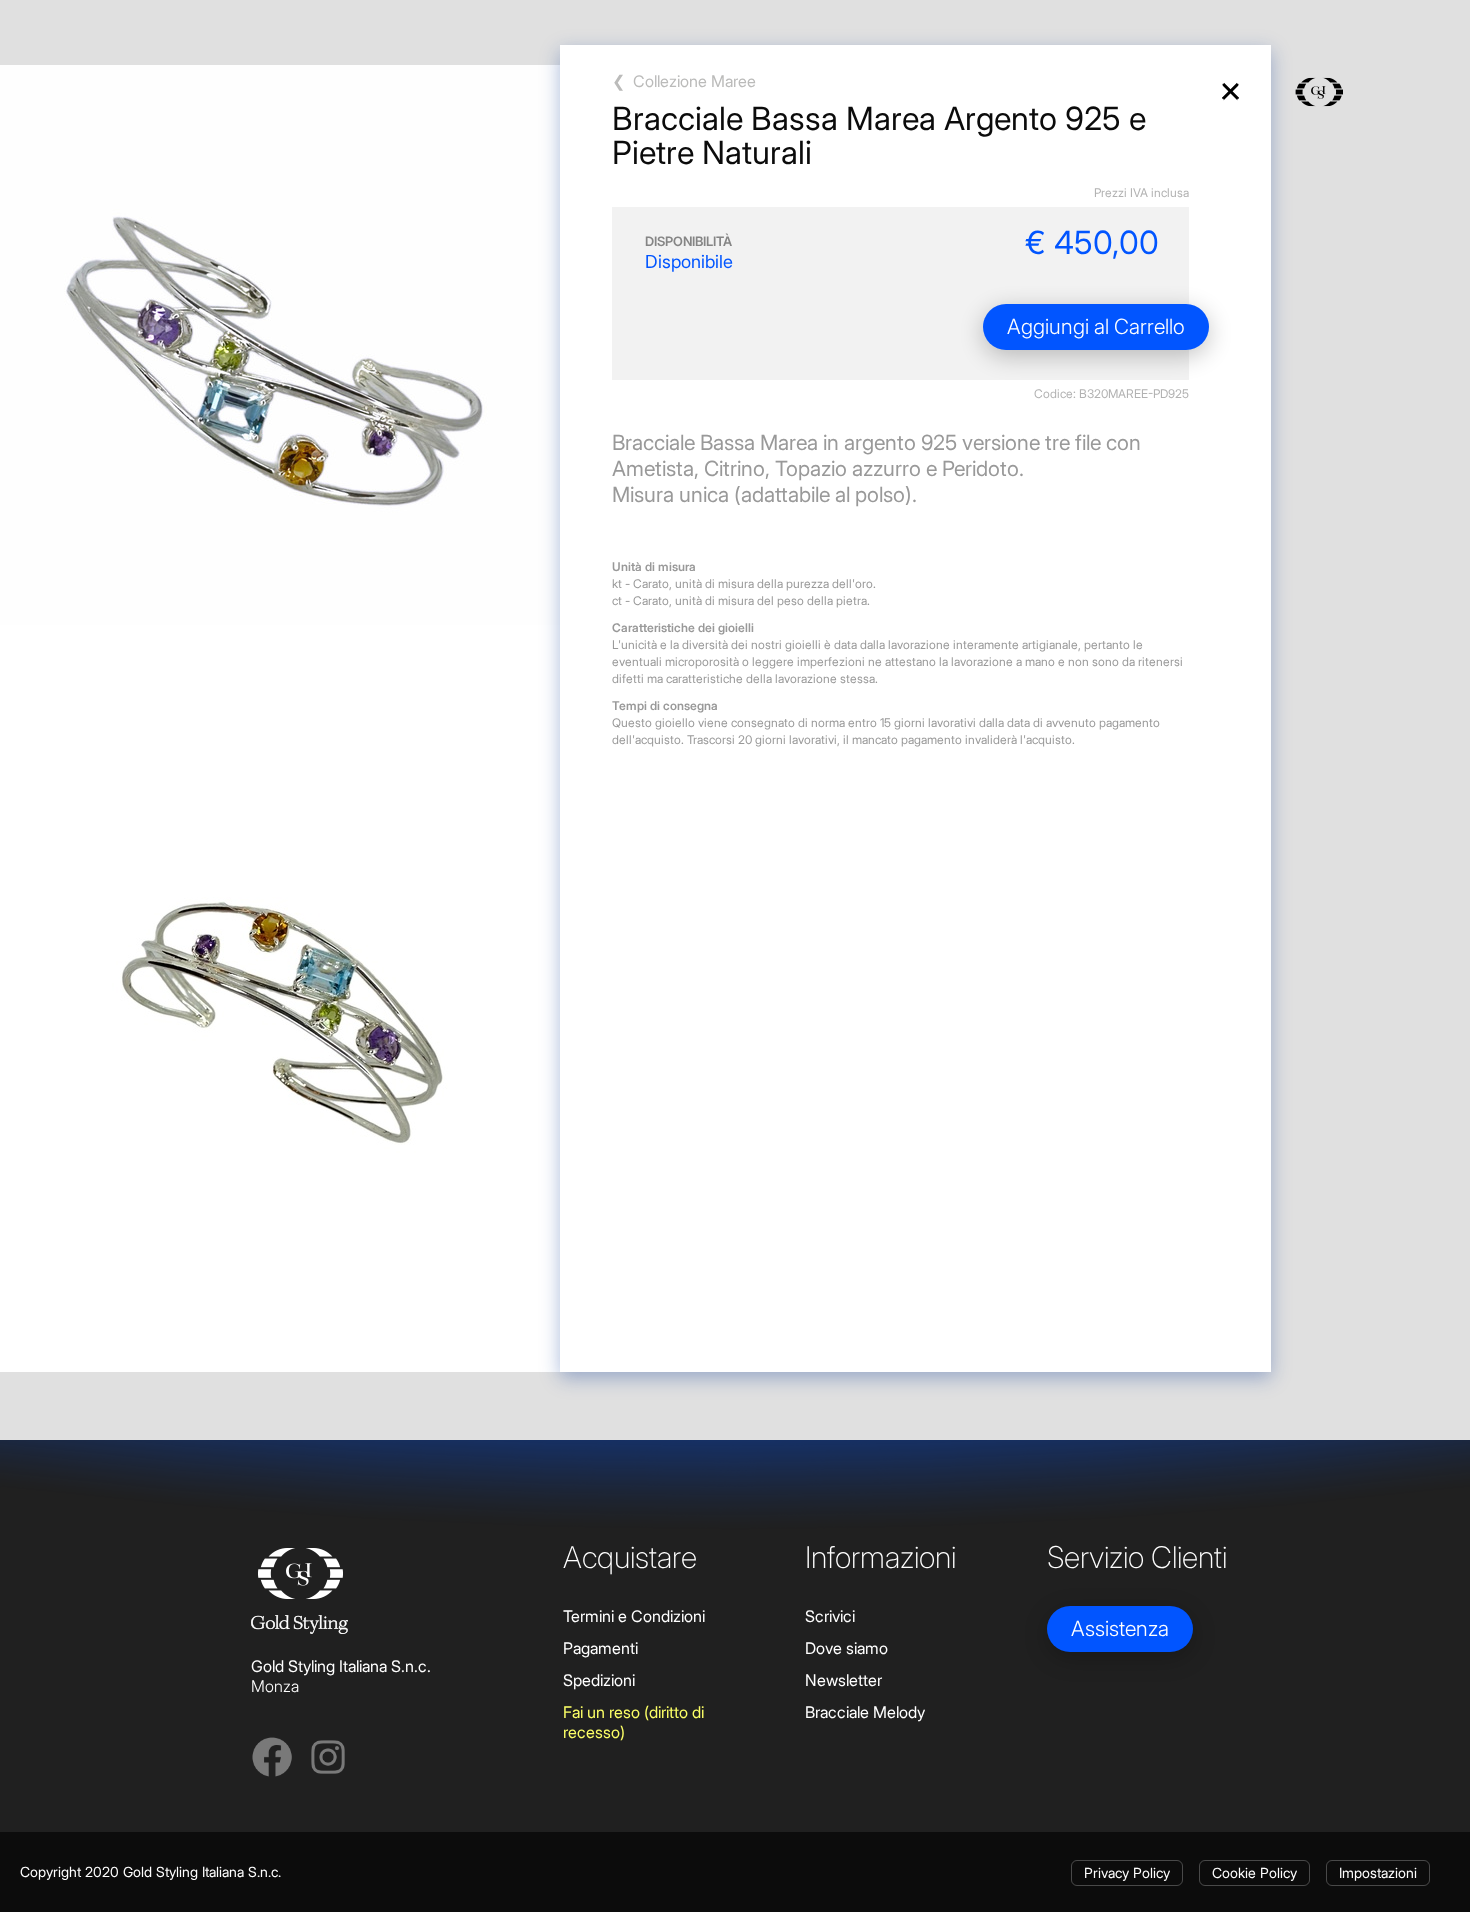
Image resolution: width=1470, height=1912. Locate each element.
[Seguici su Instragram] (328, 1760)
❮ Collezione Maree (684, 81)
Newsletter (843, 1680)
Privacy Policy (1127, 1872)
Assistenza (1120, 1628)
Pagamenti (600, 1648)
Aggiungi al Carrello (1096, 326)
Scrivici (830, 1616)
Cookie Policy (1254, 1872)
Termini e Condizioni (634, 1616)
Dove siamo (846, 1648)
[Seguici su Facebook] (272, 1760)
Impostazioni (1378, 1872)
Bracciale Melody (865, 1712)
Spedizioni (599, 1680)
